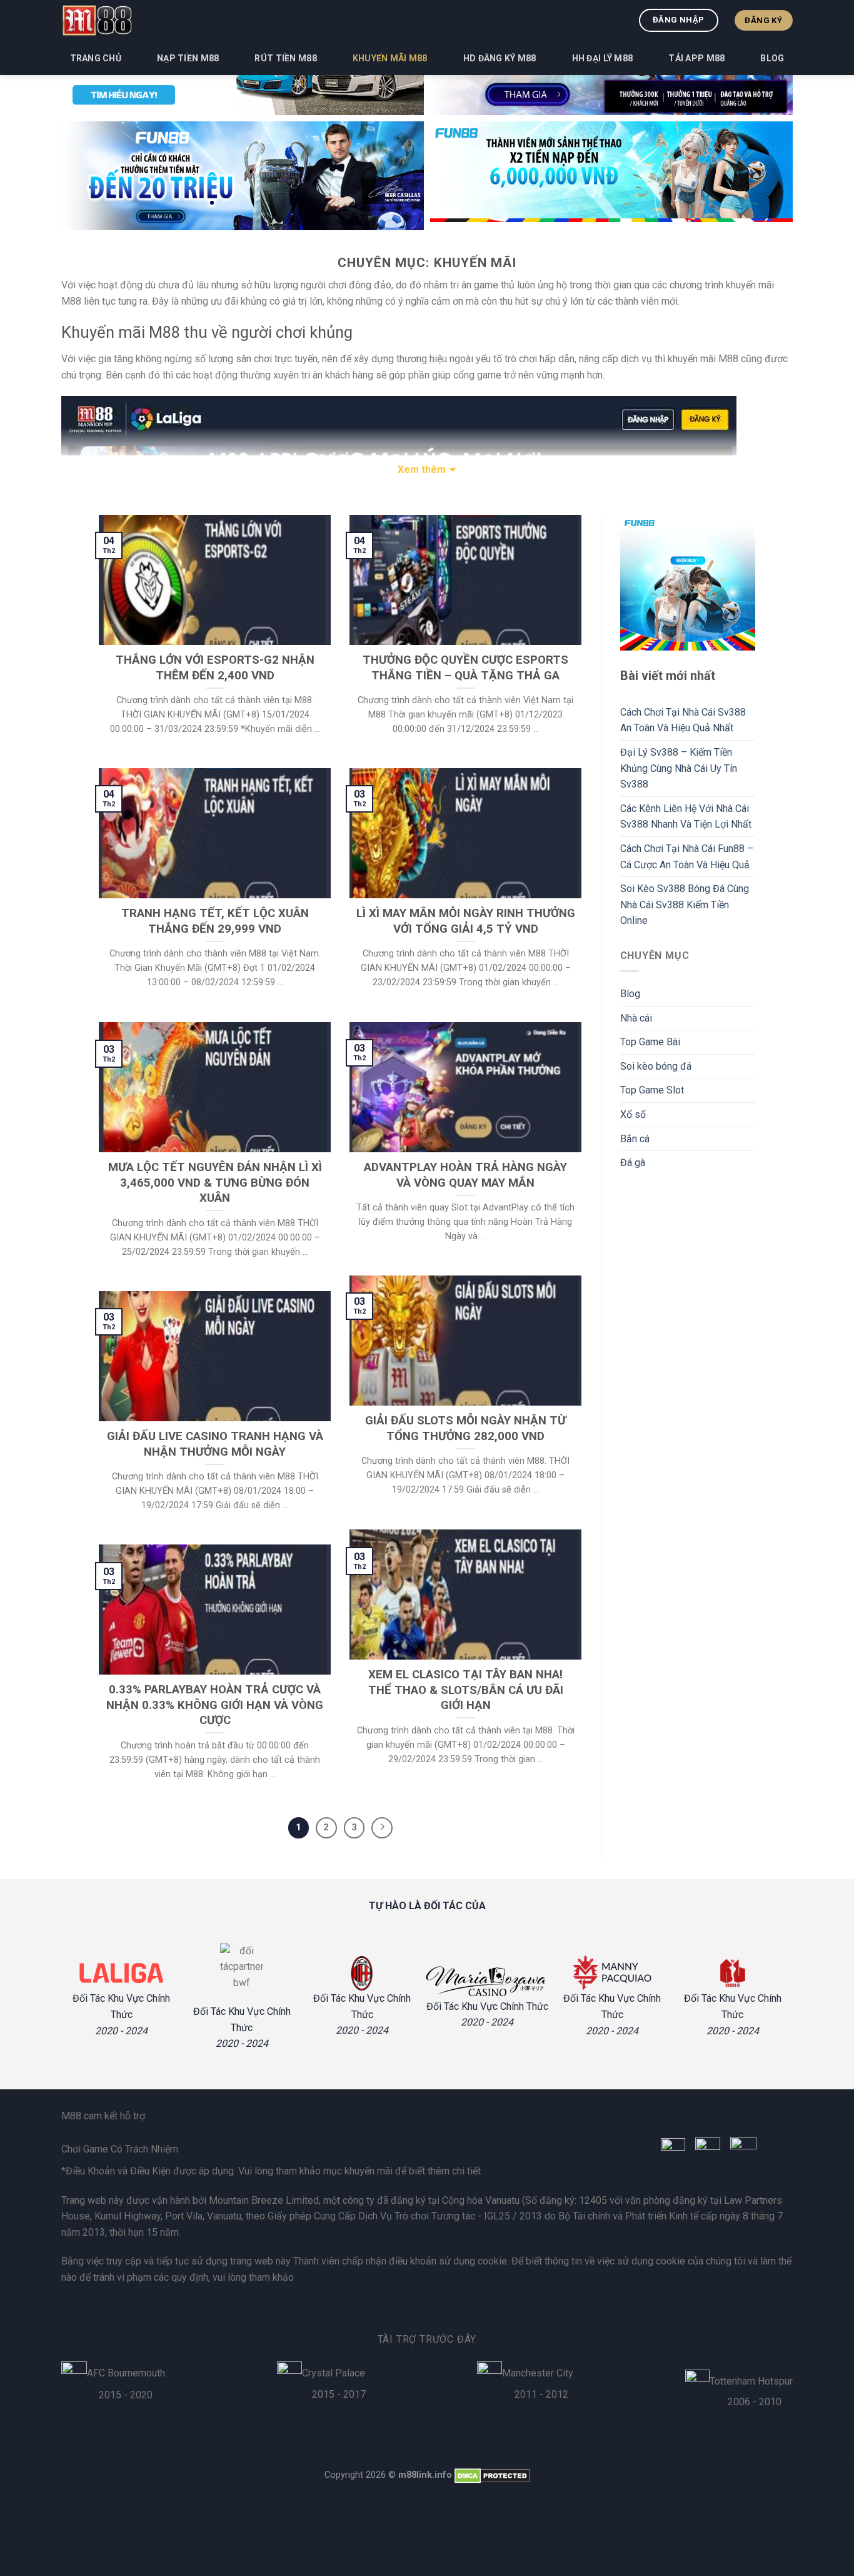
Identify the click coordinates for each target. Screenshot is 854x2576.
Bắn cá (635, 1139)
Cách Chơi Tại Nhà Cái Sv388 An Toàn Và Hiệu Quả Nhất (683, 720)
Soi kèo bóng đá (656, 1066)
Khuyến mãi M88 (390, 58)
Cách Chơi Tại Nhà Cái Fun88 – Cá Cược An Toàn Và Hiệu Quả (687, 857)
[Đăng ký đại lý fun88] (243, 176)
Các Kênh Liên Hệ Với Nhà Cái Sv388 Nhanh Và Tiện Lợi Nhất (686, 817)
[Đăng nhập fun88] (611, 176)
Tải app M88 (696, 58)
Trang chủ (96, 58)
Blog (772, 58)
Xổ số (633, 1114)
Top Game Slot (652, 1090)
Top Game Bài (650, 1042)
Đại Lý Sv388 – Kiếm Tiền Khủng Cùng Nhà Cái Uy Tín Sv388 (679, 768)
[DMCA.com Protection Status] (492, 2475)
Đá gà (633, 1163)
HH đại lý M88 (603, 58)
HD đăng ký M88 (500, 58)
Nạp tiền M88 (188, 58)
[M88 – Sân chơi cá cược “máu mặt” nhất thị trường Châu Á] (97, 20)
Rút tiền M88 (285, 58)
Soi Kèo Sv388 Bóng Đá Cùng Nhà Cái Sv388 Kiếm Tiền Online (685, 905)
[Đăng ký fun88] (688, 583)
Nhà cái (636, 1018)
